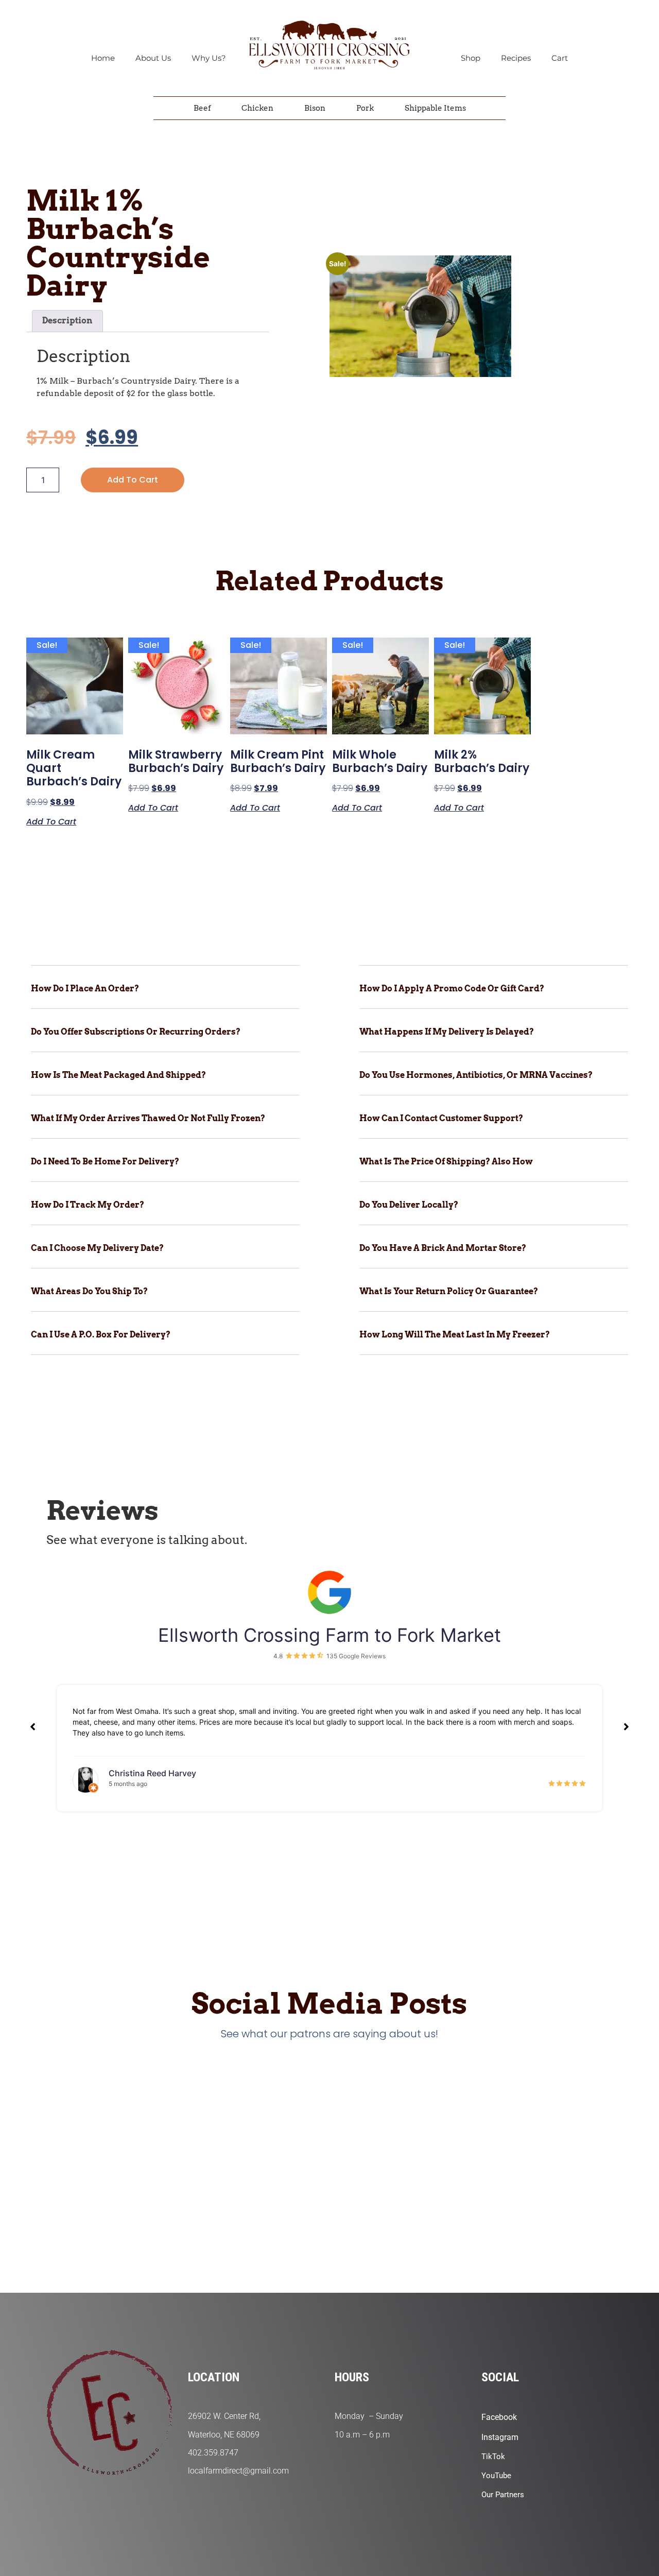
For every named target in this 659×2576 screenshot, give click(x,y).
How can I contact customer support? (441, 1118)
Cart (560, 58)
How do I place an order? (85, 989)
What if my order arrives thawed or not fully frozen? (148, 1118)
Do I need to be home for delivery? (105, 1162)
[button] (165, 996)
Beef (202, 108)
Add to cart (133, 480)
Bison (315, 108)
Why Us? (209, 58)
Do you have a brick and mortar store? (443, 1248)
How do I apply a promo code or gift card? (452, 989)
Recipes (516, 58)
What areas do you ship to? (89, 1291)
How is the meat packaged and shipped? (118, 1075)
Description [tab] (67, 321)
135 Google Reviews (356, 1656)
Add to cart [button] (51, 821)
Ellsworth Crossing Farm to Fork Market (329, 1635)
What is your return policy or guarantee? (449, 1291)
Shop (471, 58)
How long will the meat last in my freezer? (455, 1335)
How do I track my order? (88, 1205)
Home (103, 58)
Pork (365, 108)
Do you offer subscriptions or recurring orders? (136, 1032)
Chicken (257, 108)
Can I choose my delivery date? (97, 1248)
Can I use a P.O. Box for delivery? (101, 1335)
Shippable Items (435, 108)
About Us (153, 58)
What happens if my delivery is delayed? (447, 1032)
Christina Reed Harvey (152, 1773)
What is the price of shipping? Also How (446, 1162)
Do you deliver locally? (409, 1205)
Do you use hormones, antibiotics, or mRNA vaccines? (476, 1075)
